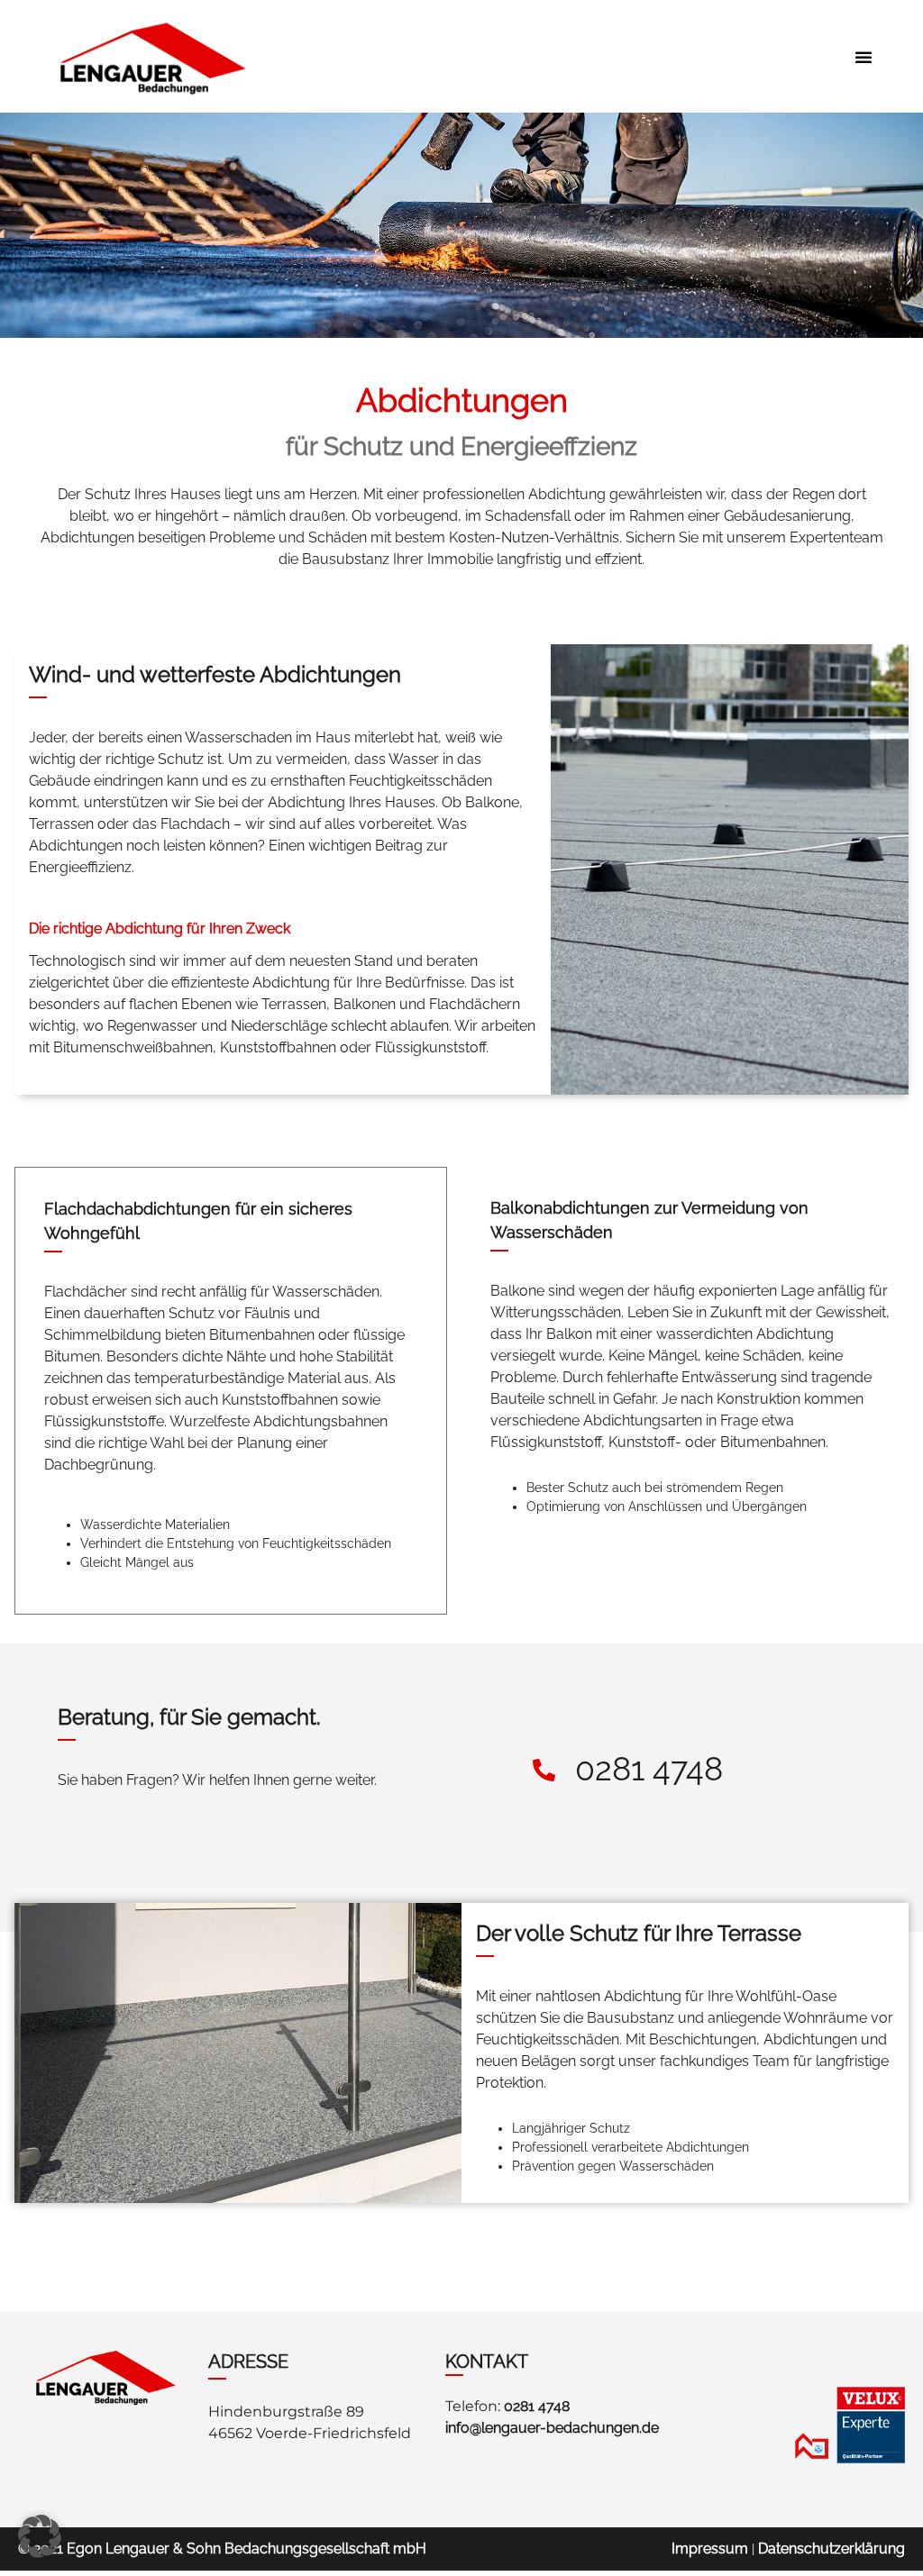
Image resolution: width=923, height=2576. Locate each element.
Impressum (710, 2549)
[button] (864, 57)
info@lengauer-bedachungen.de (552, 2428)
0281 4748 (537, 2406)
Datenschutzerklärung (832, 2549)
